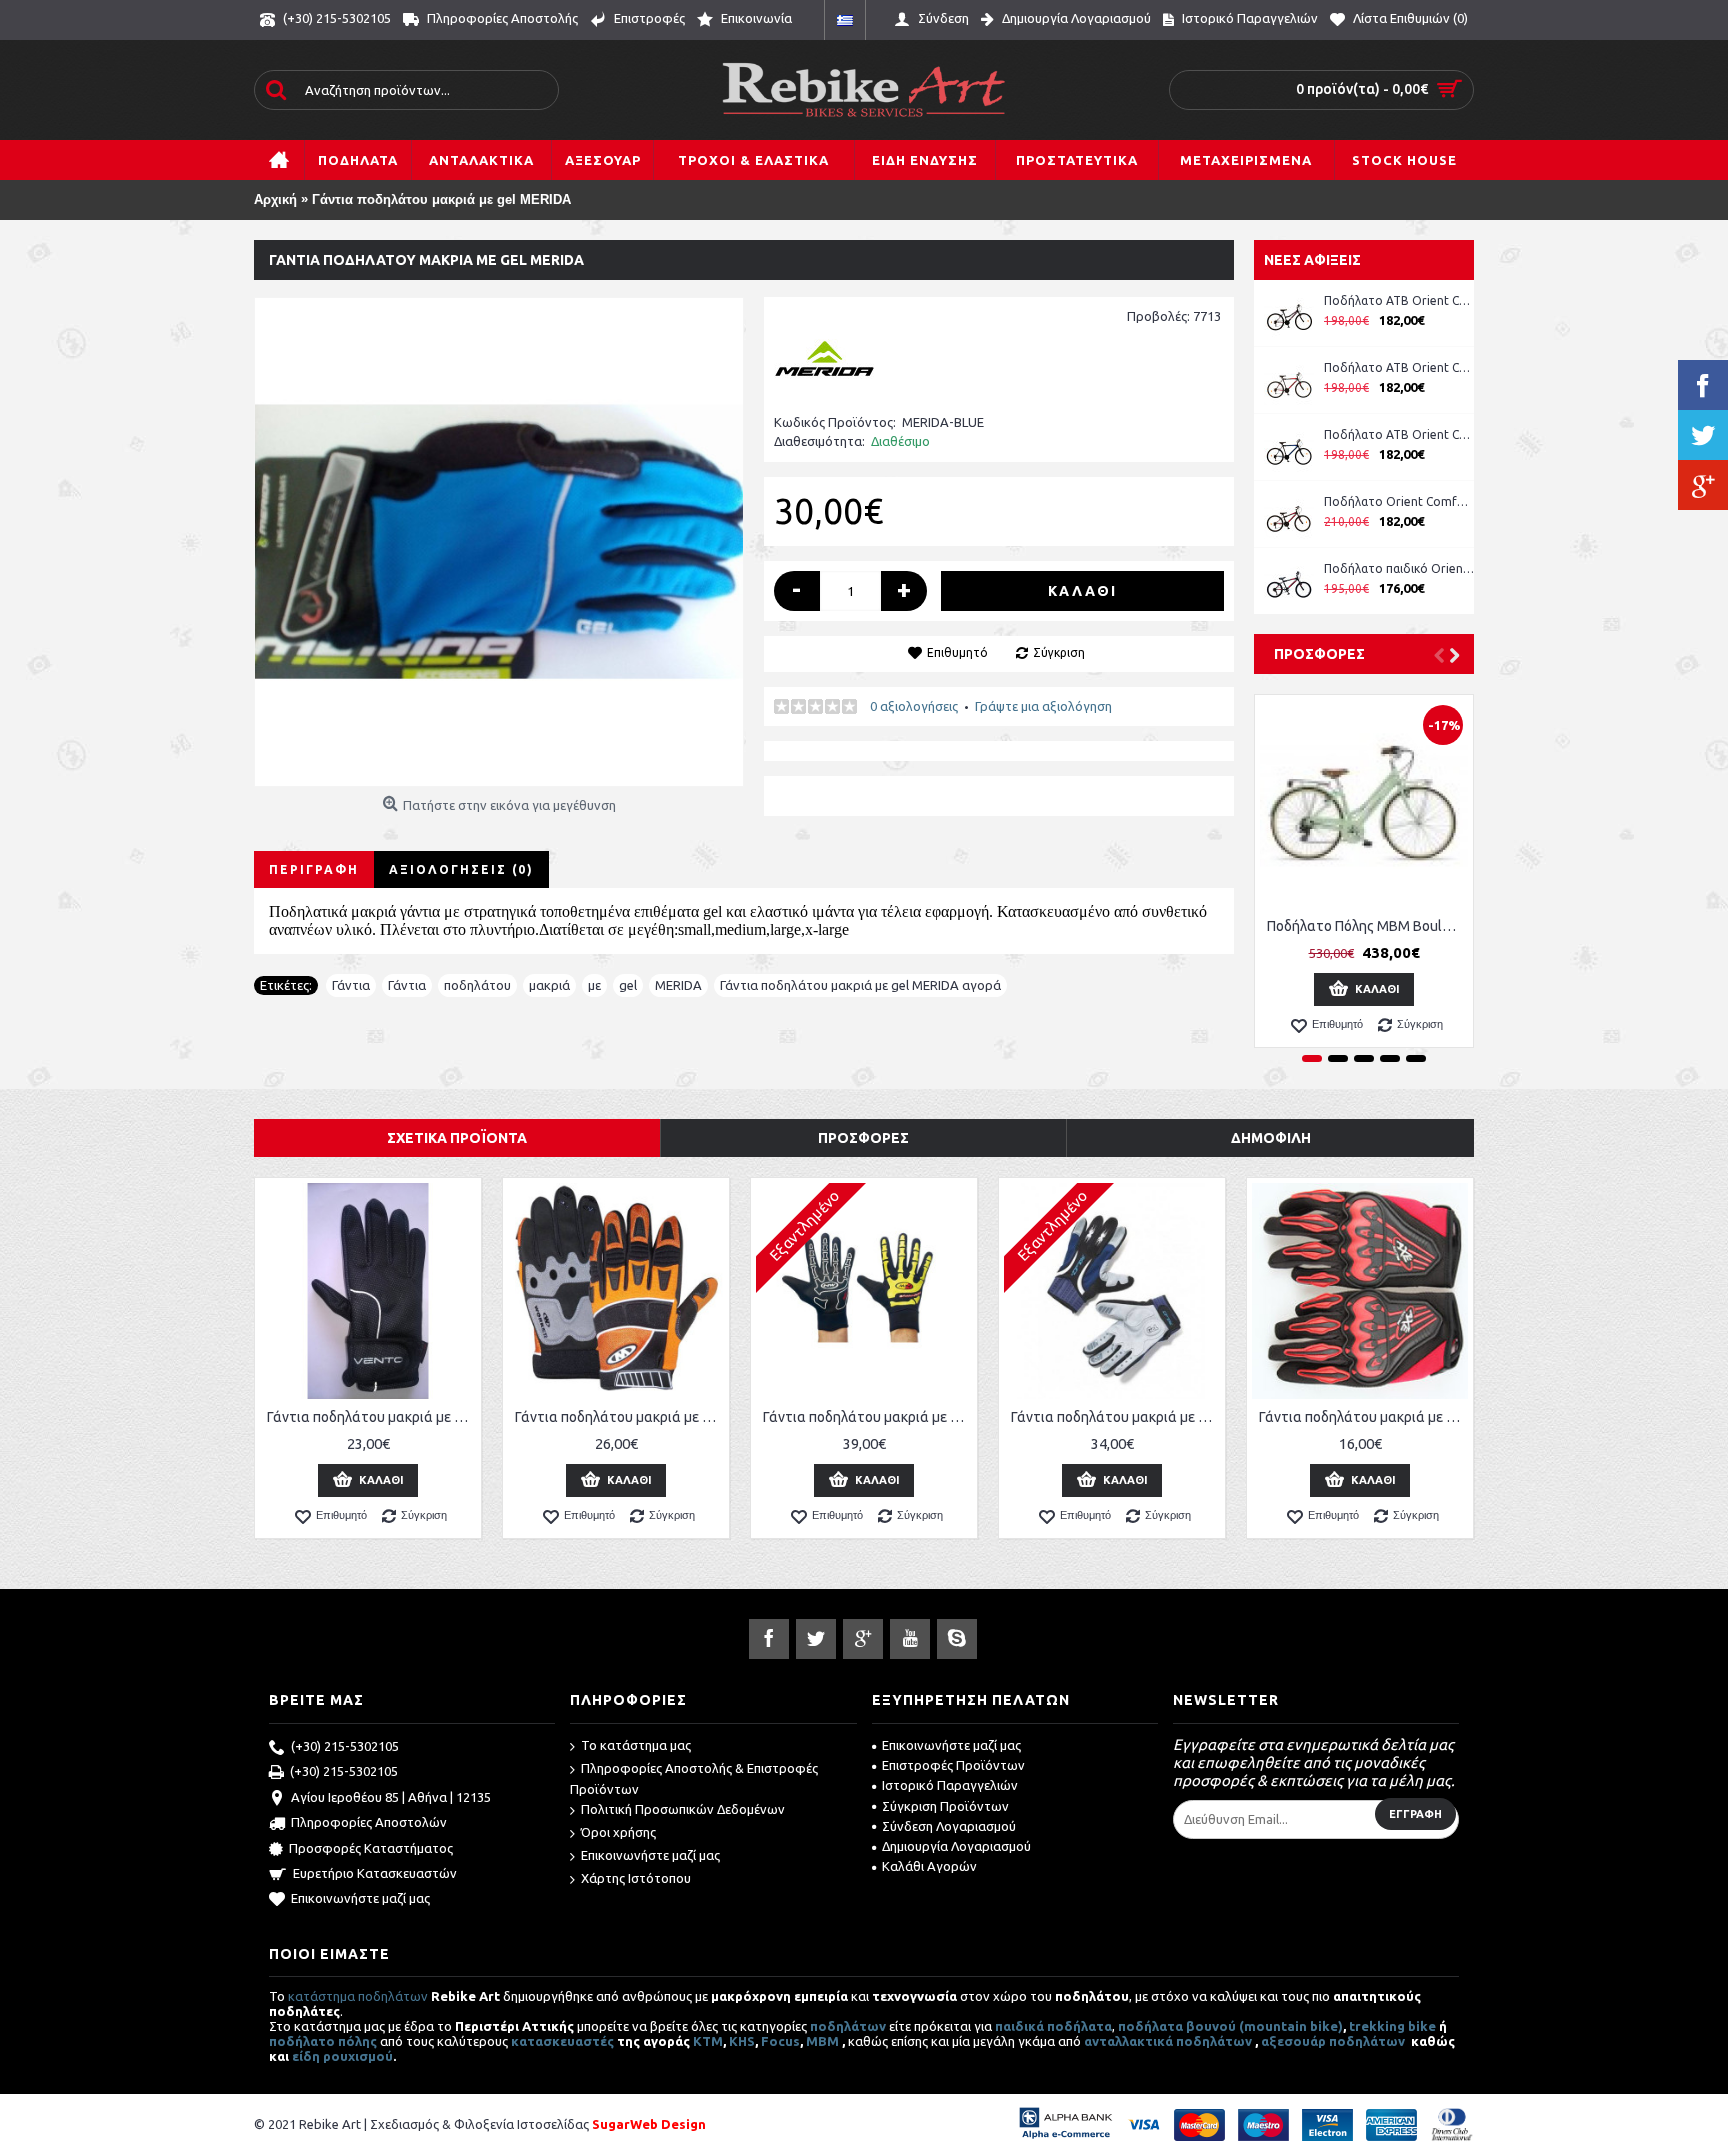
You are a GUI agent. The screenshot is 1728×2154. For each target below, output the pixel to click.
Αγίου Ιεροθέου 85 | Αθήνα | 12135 (391, 1797)
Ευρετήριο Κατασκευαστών (375, 1873)
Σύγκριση (1059, 652)
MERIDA (678, 985)
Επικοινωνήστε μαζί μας (360, 1898)
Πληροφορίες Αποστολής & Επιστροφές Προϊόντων (694, 1778)
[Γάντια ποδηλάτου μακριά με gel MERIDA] (499, 542)
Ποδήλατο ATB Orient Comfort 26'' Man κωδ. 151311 (1399, 367)
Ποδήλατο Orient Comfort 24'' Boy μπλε (1399, 501)
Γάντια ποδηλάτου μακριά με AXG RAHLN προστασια (1363, 1417)
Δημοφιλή (1271, 1138)
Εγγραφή (1415, 1814)
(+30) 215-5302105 (345, 1746)
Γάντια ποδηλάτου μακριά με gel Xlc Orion (1115, 1417)
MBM (822, 2041)
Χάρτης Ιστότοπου (636, 1878)
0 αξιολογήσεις (914, 706)
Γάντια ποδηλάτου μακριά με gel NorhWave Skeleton (867, 1417)
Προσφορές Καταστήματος (371, 1848)
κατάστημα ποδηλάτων (358, 1996)
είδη (307, 2056)
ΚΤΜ (708, 2041)
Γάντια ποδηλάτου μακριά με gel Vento (371, 1417)
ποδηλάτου (477, 985)
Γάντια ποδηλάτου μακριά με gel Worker (619, 1417)
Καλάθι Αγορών (929, 1866)
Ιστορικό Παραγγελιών (950, 1785)
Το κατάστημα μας (636, 1745)
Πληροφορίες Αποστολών (369, 1822)
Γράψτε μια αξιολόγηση (1043, 706)
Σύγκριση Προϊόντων (945, 1806)
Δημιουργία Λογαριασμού (956, 1846)
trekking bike (1392, 2026)
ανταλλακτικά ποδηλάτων (1168, 2041)
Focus (780, 2041)
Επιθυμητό (957, 652)
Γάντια (351, 985)
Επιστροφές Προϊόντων (953, 1765)
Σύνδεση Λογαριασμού (949, 1826)
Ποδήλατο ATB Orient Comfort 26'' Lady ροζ (1399, 300)
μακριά (549, 985)
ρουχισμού (358, 2056)
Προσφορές (1319, 654)
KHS (742, 2041)
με (594, 985)
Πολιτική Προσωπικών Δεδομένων (683, 1809)
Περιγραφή (314, 869)
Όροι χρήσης (618, 1832)
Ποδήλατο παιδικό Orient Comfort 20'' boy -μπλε (1399, 568)
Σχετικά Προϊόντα (457, 1138)
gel (628, 985)
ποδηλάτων (848, 2026)
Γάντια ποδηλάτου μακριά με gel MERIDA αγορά (860, 985)
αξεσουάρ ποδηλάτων (1334, 2041)
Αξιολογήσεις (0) (461, 869)
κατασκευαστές (562, 2041)
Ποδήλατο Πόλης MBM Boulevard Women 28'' (1367, 926)
